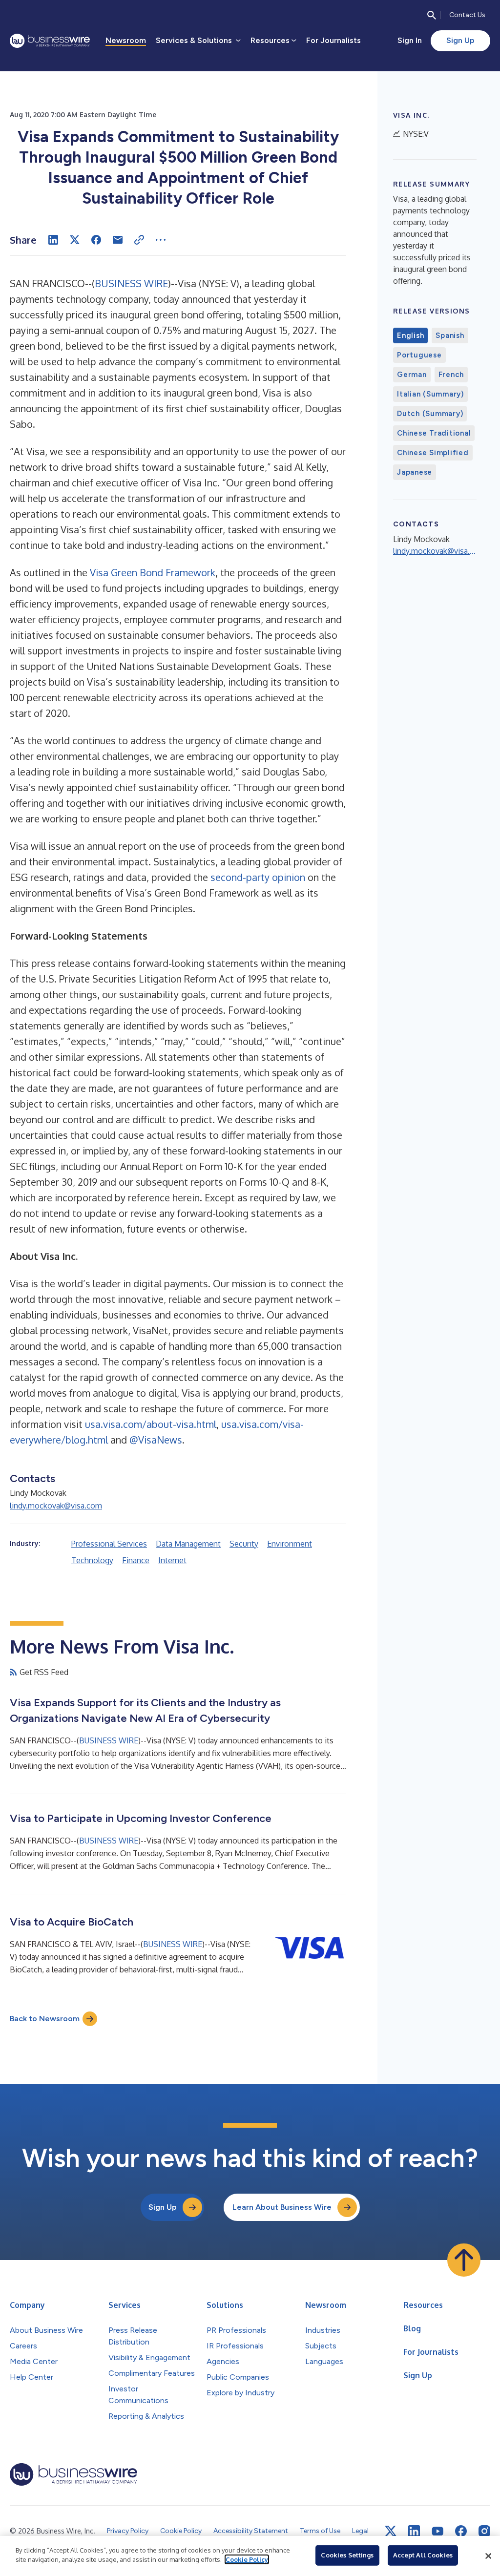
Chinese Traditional (434, 433)
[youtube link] (437, 2531)
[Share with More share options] (161, 240)
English (410, 335)
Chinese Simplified (433, 453)
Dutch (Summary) (430, 414)
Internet (172, 1560)
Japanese (415, 472)
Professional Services (109, 1544)
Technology (92, 1560)
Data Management (188, 1544)
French (451, 375)
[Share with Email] (118, 240)
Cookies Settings (347, 2555)
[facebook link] (461, 2531)
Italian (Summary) (430, 394)
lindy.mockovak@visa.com (56, 1506)
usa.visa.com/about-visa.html (151, 1424)
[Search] (432, 15)
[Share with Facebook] (96, 240)
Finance (136, 1560)
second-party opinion (258, 877)
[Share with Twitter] (75, 240)
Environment (290, 1544)
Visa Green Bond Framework (153, 572)
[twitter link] (391, 2531)
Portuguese (419, 355)
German (412, 375)
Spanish (450, 335)
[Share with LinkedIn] (53, 240)
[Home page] (50, 41)
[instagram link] (484, 2531)
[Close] (488, 2556)
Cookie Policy (247, 2559)
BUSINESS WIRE (131, 283)
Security (244, 1544)
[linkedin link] (414, 2531)
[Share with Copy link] (139, 240)
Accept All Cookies (423, 2555)
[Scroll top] (464, 2260)
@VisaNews (156, 1440)
